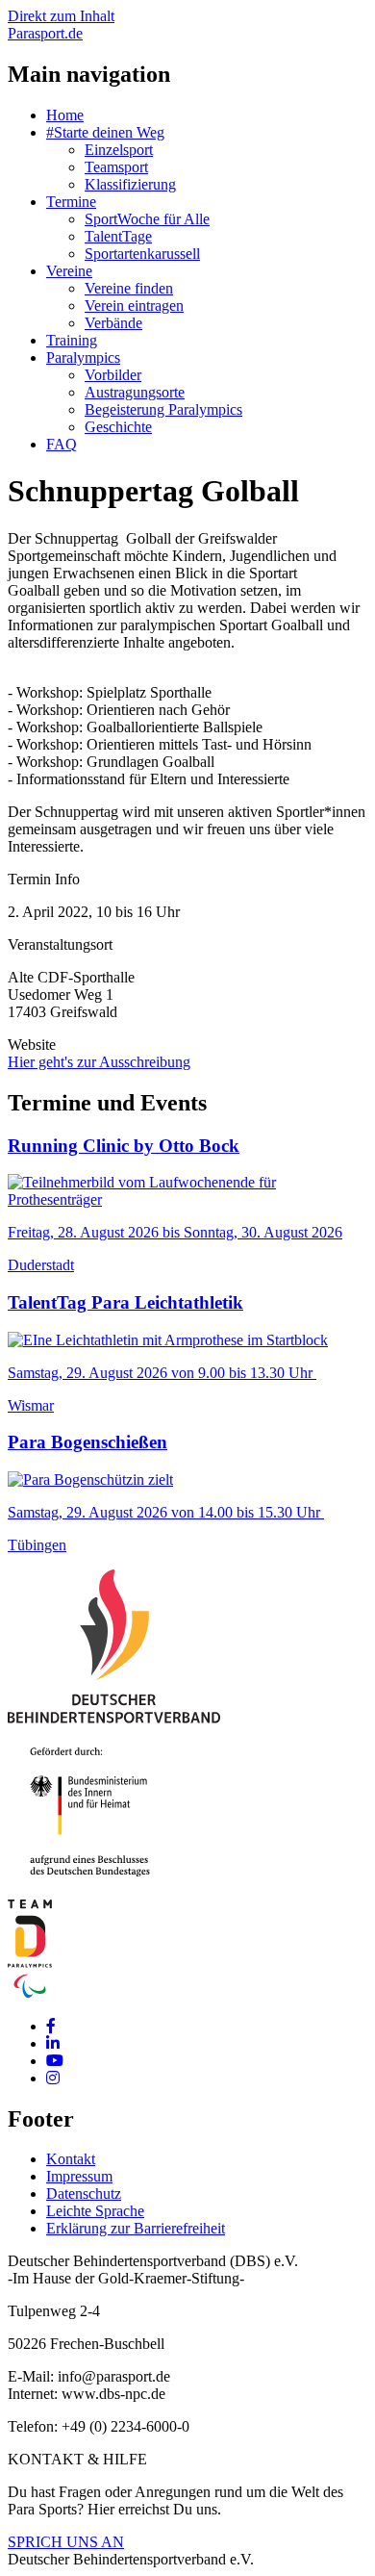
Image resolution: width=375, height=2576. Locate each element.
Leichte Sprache (95, 2211)
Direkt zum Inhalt (61, 16)
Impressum (79, 2176)
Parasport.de (45, 33)
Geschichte (118, 427)
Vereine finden (129, 288)
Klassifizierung (130, 184)
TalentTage (118, 236)
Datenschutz (84, 2193)
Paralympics (83, 357)
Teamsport (116, 167)
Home (65, 115)
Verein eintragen (134, 306)
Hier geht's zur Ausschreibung (99, 1062)
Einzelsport (119, 150)
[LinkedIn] (53, 2043)
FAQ (62, 444)
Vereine (69, 271)
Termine (71, 202)
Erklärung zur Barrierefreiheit (136, 2228)
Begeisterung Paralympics (163, 409)
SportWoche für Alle (147, 219)
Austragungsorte (135, 392)
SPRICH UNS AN (66, 2542)
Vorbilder (113, 375)
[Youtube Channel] (55, 2061)
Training (72, 340)
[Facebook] (51, 2026)
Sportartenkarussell (142, 254)
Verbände (113, 323)
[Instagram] (53, 2078)
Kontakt (71, 2159)
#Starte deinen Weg (105, 132)
